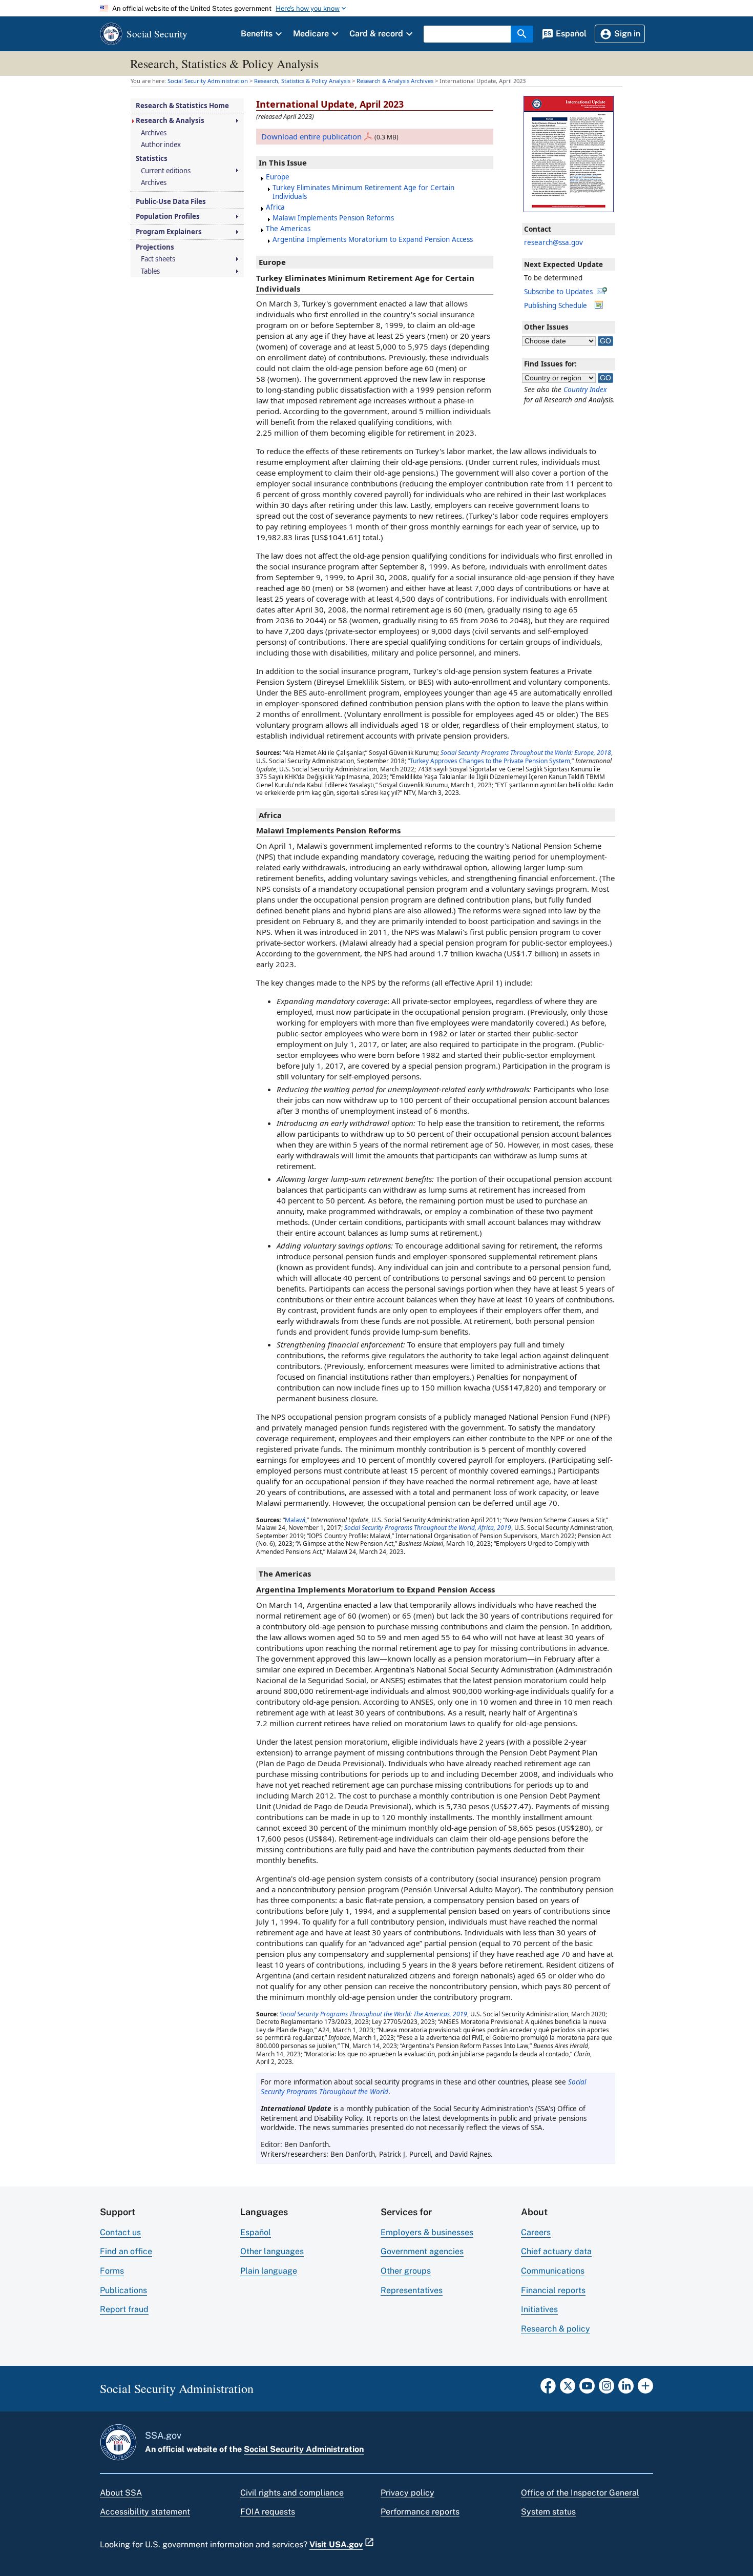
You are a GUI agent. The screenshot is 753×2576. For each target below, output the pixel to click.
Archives (154, 133)
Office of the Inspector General (580, 2493)
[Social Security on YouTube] (587, 2389)
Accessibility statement (145, 2512)
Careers (536, 2232)
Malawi (295, 1520)
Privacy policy (407, 2493)
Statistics (152, 159)
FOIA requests (268, 2512)
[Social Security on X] (568, 2389)
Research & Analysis (170, 121)
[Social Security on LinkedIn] (626, 2389)
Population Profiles (168, 217)
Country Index (585, 390)
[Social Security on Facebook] (548, 2389)
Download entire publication (311, 136)
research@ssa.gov (553, 242)
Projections (155, 247)
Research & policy (556, 2329)
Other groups (406, 2271)
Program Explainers (169, 232)
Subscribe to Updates (558, 292)
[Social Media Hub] (645, 2389)
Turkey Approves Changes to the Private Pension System (490, 761)
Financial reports (553, 2290)
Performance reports (420, 2512)
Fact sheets (158, 259)
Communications (553, 2271)
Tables (150, 271)
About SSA (121, 2493)
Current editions (166, 171)
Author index (161, 145)
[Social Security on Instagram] (606, 2389)
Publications (123, 2290)
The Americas (288, 229)
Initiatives (539, 2309)
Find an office (126, 2251)
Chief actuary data (556, 2251)
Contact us (120, 2232)
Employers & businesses (427, 2232)
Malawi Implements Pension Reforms (333, 218)
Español (256, 2232)
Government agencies (422, 2251)
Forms (112, 2271)
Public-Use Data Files (171, 202)
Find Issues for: (550, 364)
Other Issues (546, 327)
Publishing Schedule (556, 305)
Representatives (412, 2290)
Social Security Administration (304, 2449)
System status (548, 2512)
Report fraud (124, 2309)
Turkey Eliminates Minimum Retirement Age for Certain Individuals (363, 192)
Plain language (269, 2271)
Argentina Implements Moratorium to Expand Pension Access (373, 239)
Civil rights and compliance (292, 2493)
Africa (275, 207)
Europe (278, 177)
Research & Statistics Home (182, 106)
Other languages (272, 2251)
